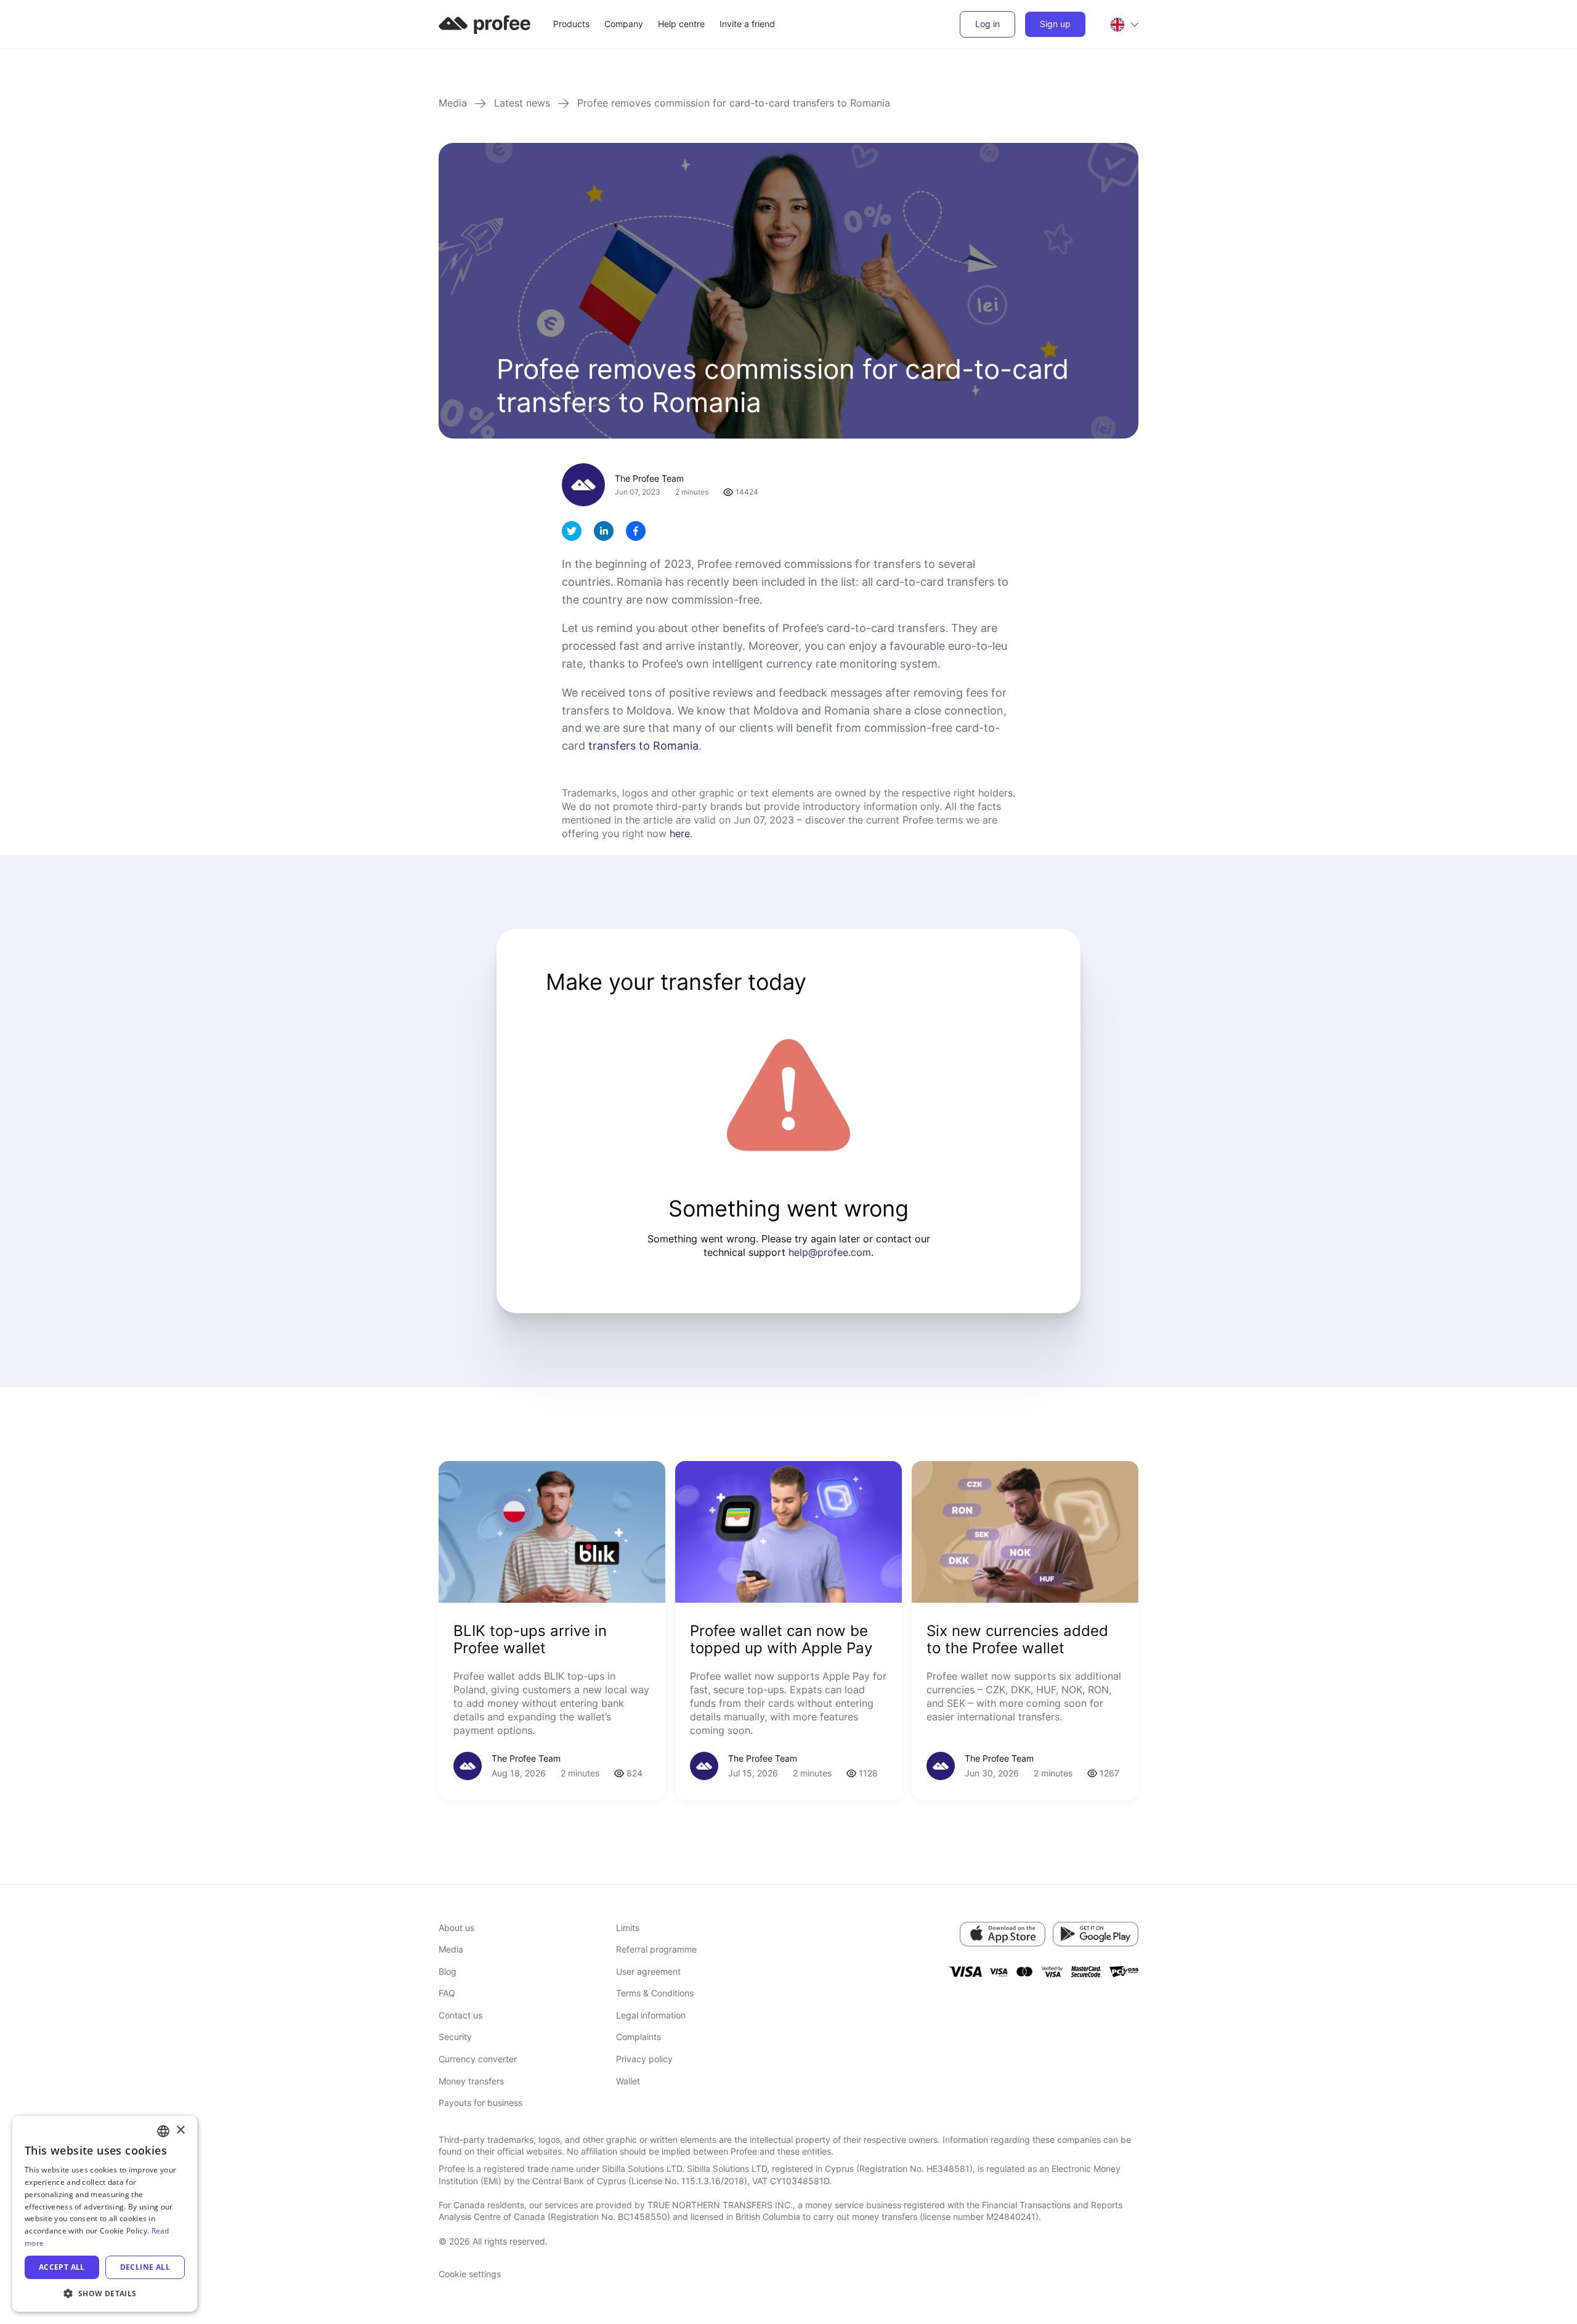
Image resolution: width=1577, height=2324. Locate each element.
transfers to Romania (643, 746)
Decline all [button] (145, 2267)
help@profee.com (830, 1252)
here (680, 833)
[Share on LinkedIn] (604, 531)
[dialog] (105, 2214)
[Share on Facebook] (636, 531)
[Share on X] (572, 531)
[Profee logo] (485, 23)
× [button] (180, 2130)
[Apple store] (1003, 1934)
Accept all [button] (62, 2267)
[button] (105, 2293)
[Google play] (1096, 1934)
